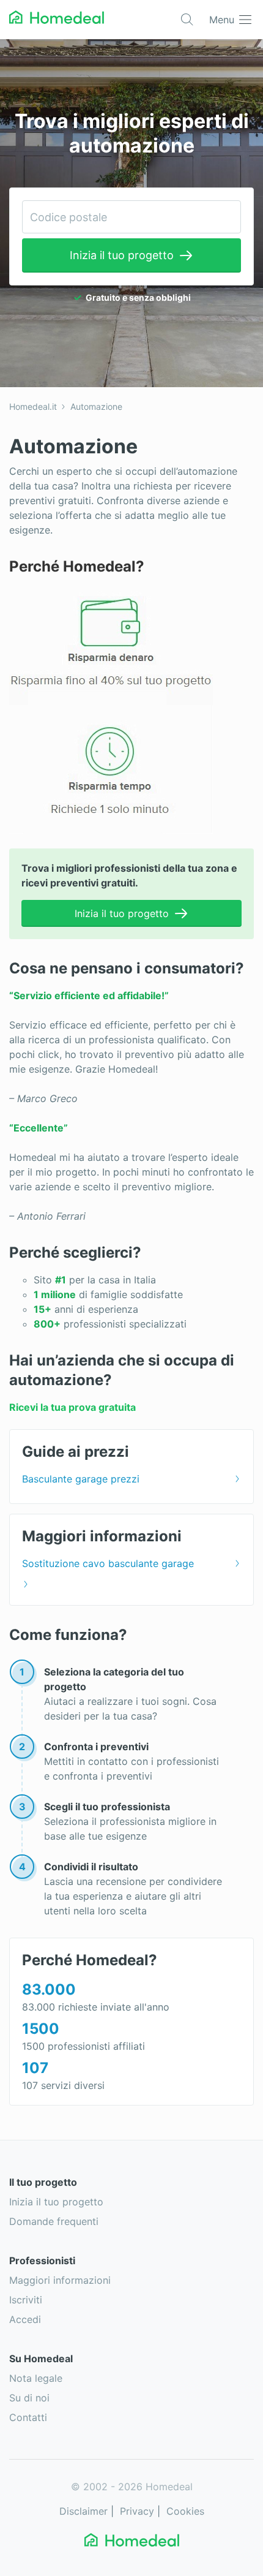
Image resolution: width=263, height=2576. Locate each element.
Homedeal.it (33, 406)
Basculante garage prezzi (81, 1479)
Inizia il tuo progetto (122, 255)
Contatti (28, 2417)
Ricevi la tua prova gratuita (72, 1407)
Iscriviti (26, 2300)
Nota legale (36, 2378)
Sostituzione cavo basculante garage (108, 1563)
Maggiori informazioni (60, 2280)
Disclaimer (83, 2511)
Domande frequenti (54, 2221)
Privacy (137, 2511)
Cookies (185, 2511)
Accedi (25, 2319)
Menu (222, 20)
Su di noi (29, 2398)
